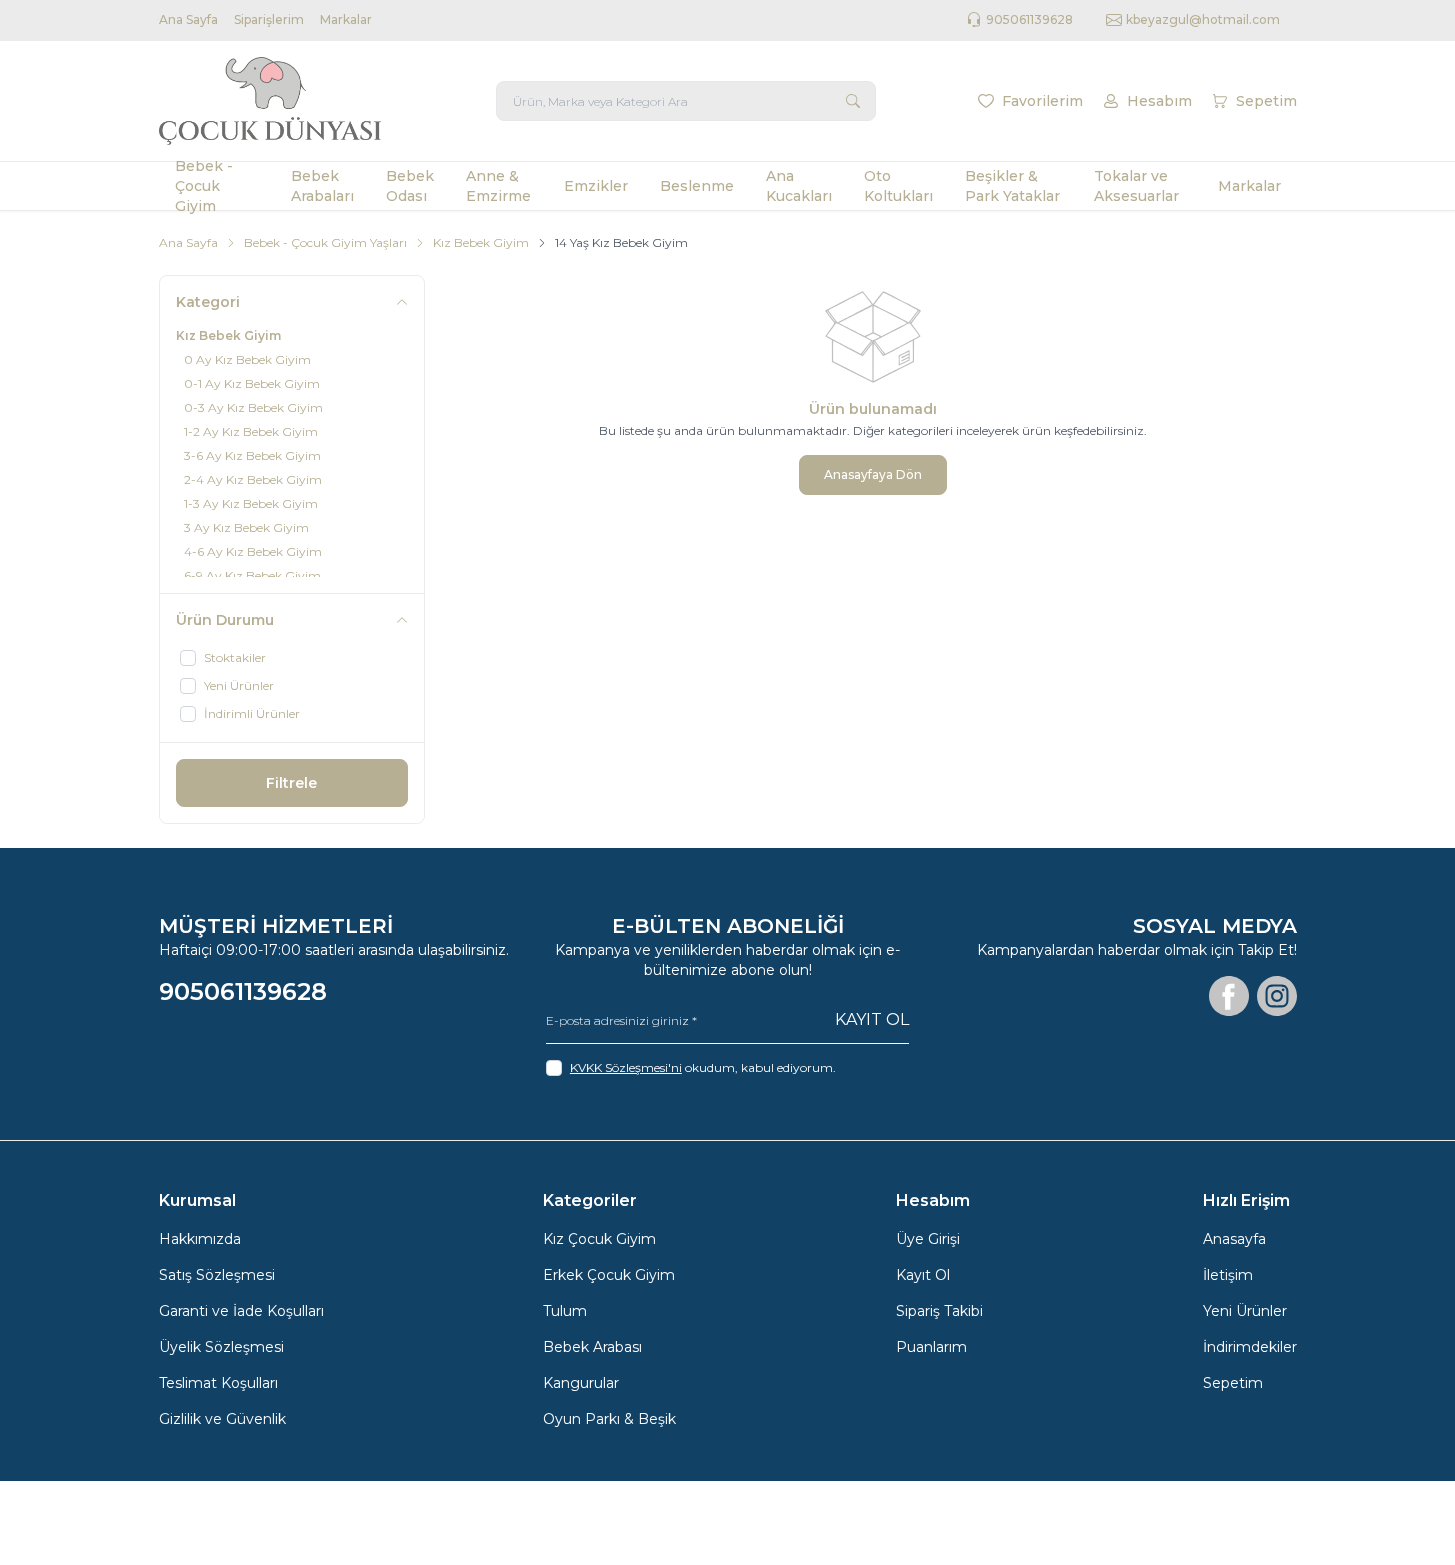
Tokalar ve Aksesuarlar (1136, 186)
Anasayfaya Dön (873, 474)
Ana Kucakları (799, 186)
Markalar (346, 19)
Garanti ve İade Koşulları (241, 1311)
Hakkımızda (200, 1239)
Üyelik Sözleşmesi (221, 1347)
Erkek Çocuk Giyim (609, 1275)
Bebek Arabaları (322, 186)
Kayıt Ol (872, 1019)
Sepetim (1233, 1383)
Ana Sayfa (188, 19)
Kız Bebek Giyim (481, 242)
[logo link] (279, 101)
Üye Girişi (928, 1239)
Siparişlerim (269, 19)
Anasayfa (1234, 1239)
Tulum (565, 1311)
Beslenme (697, 186)
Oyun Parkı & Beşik (609, 1419)
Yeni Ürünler (1245, 1311)
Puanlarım (931, 1347)
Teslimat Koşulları (218, 1383)
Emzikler (596, 186)
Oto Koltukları (898, 186)
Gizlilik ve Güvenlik (222, 1419)
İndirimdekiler (1250, 1347)
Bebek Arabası (592, 1347)
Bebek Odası (410, 186)
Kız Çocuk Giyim (599, 1239)
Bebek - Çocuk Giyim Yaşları (325, 242)
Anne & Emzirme (498, 186)
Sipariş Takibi (939, 1311)
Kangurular (581, 1383)
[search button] (853, 101)
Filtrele (291, 783)
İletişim (1228, 1275)
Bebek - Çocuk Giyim (204, 186)
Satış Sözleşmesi (217, 1275)
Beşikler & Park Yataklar (1012, 186)
